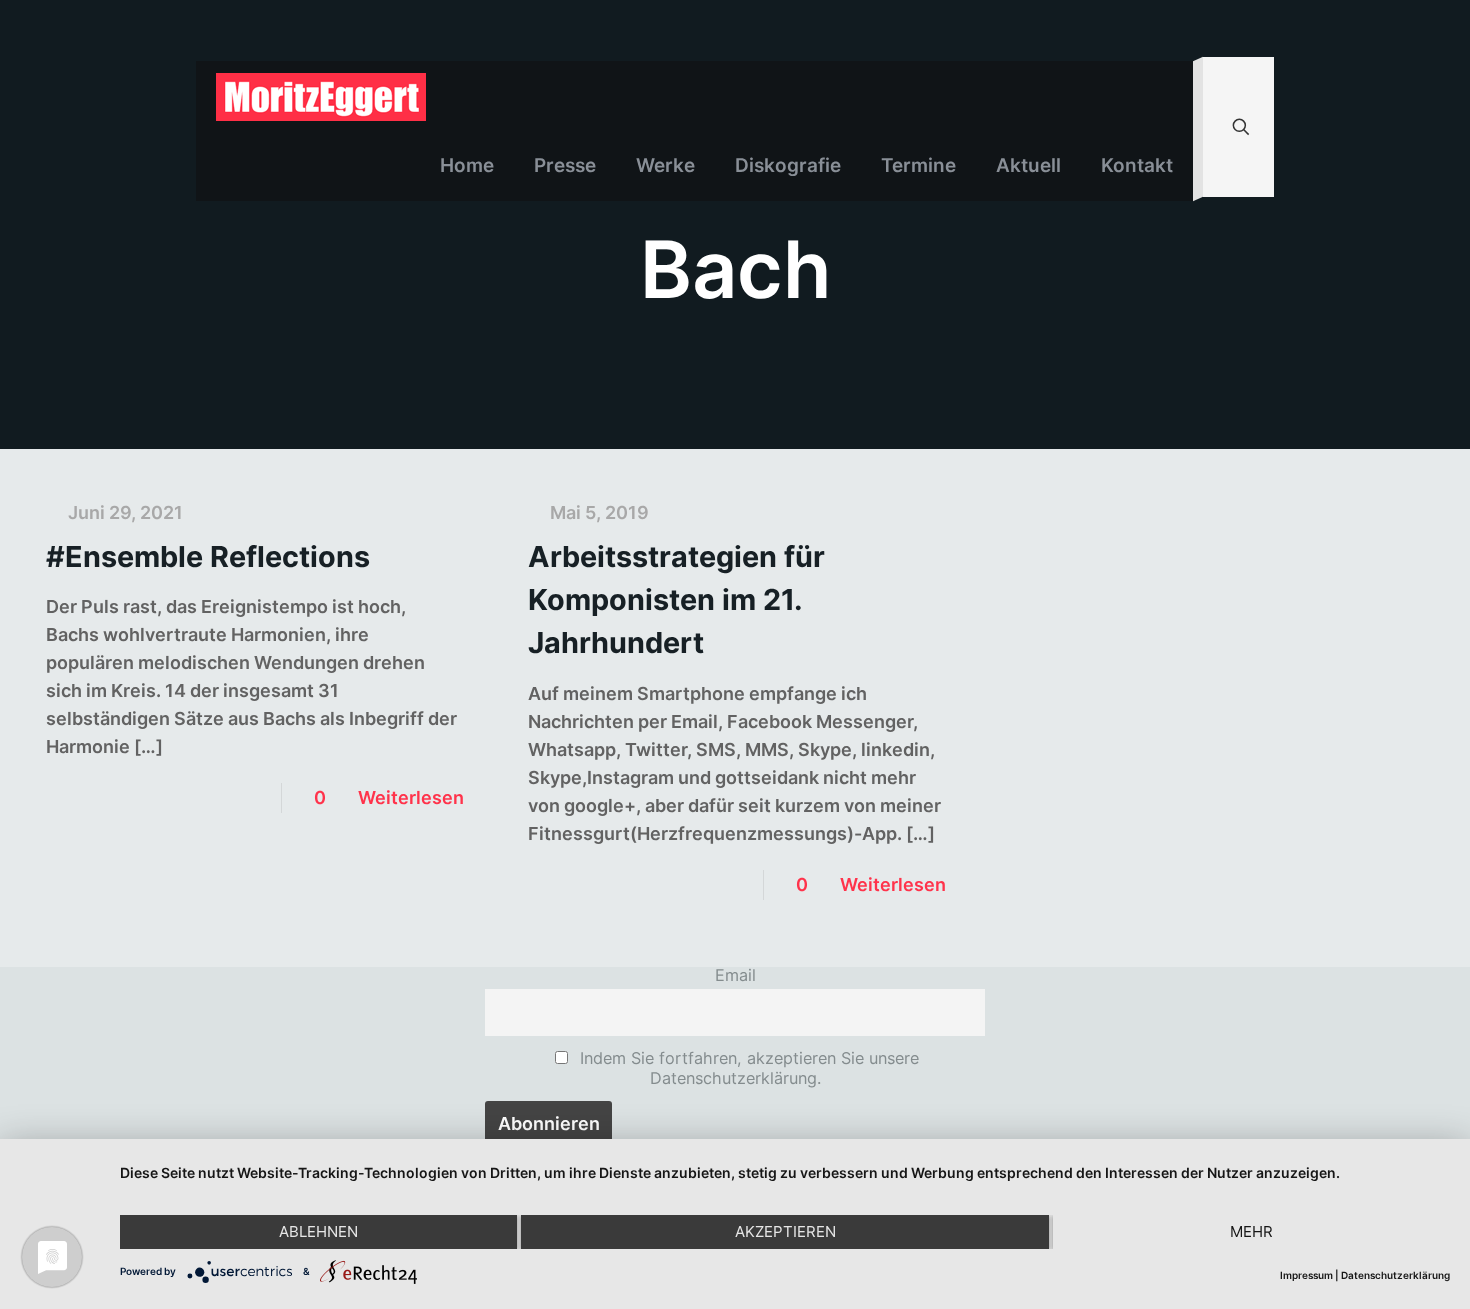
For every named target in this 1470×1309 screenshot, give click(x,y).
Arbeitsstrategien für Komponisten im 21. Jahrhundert (676, 599)
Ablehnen (318, 1231)
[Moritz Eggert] (321, 96)
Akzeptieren (785, 1231)
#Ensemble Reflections (208, 556)
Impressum (1306, 1275)
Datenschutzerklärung (1395, 1275)
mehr (1251, 1231)
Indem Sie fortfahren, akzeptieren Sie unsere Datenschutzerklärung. (747, 1068)
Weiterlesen (411, 797)
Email (735, 975)
